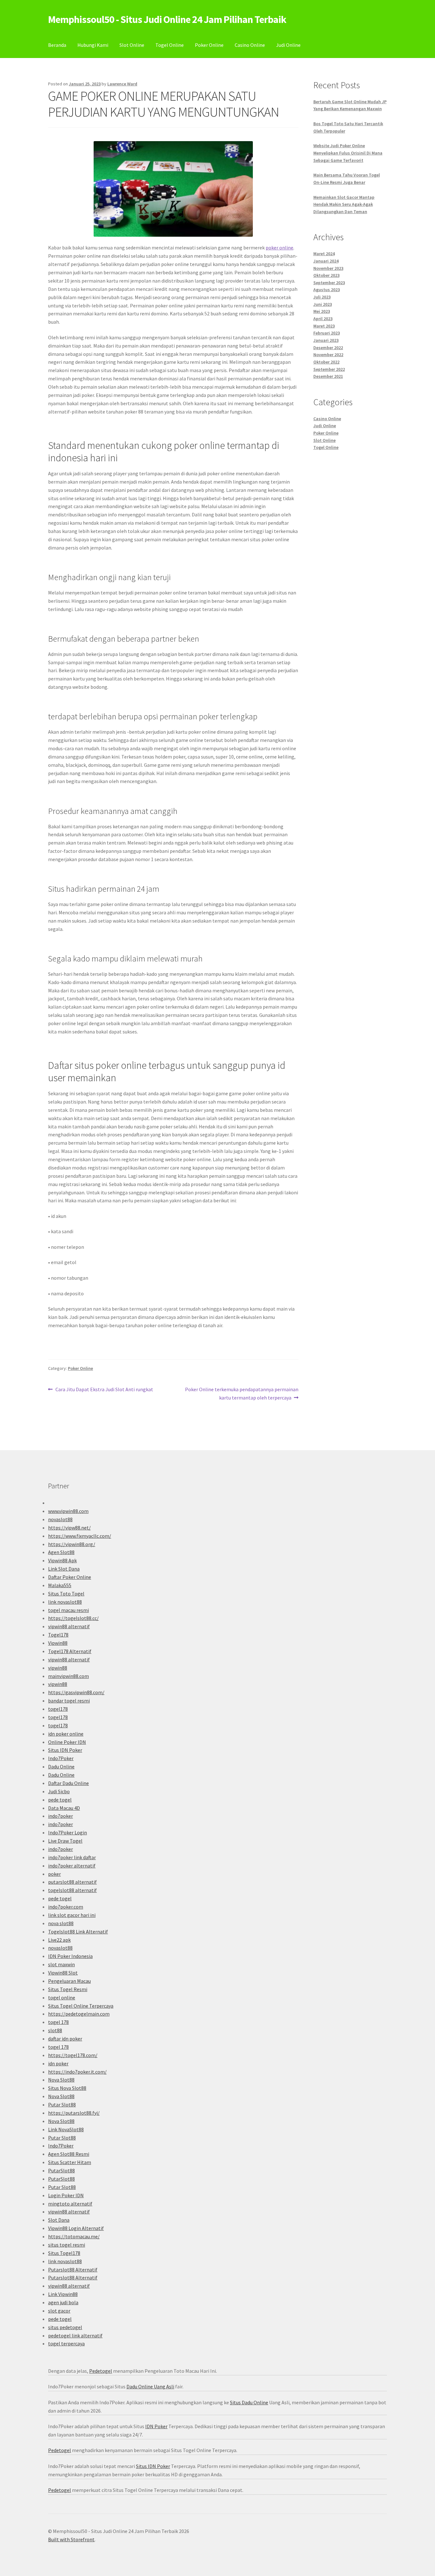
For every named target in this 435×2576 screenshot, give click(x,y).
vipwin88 (58, 1668)
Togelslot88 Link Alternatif (78, 1932)
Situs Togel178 (64, 2253)
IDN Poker (156, 2426)
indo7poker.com (66, 1907)
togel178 (58, 1709)
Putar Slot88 (62, 2105)
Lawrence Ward (122, 84)
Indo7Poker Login (68, 1832)
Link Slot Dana (64, 1569)
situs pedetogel (65, 2327)
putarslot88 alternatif (72, 1882)
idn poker (58, 2063)
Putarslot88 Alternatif (73, 2270)
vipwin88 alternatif (69, 1626)
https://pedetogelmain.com (79, 2014)
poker (54, 1874)
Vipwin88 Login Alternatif (76, 2228)
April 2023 (323, 319)
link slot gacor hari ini (72, 1915)
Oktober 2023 (326, 275)
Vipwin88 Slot (63, 1973)
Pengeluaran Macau (69, 1981)
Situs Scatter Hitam (70, 2162)
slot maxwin (61, 1964)
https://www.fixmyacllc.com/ (80, 1536)
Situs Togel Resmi (68, 1989)
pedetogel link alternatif (75, 2335)
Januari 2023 (326, 340)
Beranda (57, 45)
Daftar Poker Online (70, 1577)
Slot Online (132, 45)
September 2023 (329, 283)
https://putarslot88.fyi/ (74, 2113)
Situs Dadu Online (249, 2402)
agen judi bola (63, 2302)
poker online (279, 248)
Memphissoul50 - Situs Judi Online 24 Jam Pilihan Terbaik (167, 19)
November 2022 (328, 355)
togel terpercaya (66, 2343)
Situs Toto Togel (66, 1594)
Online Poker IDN (67, 1742)
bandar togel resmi (69, 1701)
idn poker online (66, 1734)
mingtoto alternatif (70, 2204)
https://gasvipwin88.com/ (76, 1692)
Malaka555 (60, 1585)
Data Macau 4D (64, 1808)
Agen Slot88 (61, 1552)
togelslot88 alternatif (72, 1890)
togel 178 (58, 2022)
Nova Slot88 (61, 2080)
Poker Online (209, 45)
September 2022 (329, 369)
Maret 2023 (324, 326)
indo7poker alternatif (72, 1866)
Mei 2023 (322, 311)
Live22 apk (59, 1940)
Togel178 (58, 1635)
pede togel (60, 1800)
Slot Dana (59, 2220)
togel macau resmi (68, 1610)
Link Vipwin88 (63, 2294)
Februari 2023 (327, 333)
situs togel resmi (67, 2245)
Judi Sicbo (59, 1791)
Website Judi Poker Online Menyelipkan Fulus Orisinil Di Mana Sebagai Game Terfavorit (348, 153)
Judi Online (288, 45)
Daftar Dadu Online (68, 1783)
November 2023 (328, 268)
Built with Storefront (71, 2539)
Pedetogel (101, 2371)
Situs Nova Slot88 (67, 2088)
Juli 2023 (322, 297)
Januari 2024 (326, 261)
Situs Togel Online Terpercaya (81, 2006)
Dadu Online (61, 1767)
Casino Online (250, 45)
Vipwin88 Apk (62, 1560)
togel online (62, 1997)
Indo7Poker (61, 1758)
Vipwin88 (58, 1643)
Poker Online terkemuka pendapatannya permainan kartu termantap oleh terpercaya (242, 1393)
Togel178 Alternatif (70, 1651)
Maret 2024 (324, 254)
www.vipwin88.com (68, 1511)
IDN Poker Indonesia (70, 1956)
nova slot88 (61, 1923)
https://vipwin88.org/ (72, 1544)
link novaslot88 (65, 1602)
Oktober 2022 (326, 362)
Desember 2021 (328, 376)
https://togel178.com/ (73, 2055)
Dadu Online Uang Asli (150, 2386)
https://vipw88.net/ (69, 1528)
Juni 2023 (323, 304)
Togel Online (170, 45)
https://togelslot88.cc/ (73, 1618)
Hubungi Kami (93, 45)
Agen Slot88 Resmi (69, 2154)
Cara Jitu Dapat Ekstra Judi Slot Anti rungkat (104, 1390)
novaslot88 (60, 1519)
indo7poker (61, 1816)
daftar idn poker (65, 2039)
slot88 (55, 2030)
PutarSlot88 (61, 2170)
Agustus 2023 (327, 290)
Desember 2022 (328, 348)
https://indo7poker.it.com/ (77, 2072)
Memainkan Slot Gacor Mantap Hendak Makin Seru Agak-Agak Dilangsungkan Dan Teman (344, 204)
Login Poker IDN (66, 2195)
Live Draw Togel (65, 1841)
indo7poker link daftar (72, 1857)
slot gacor (59, 2311)
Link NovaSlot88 (66, 2129)
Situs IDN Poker (65, 1750)
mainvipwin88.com (68, 1676)
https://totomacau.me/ (74, 2236)
